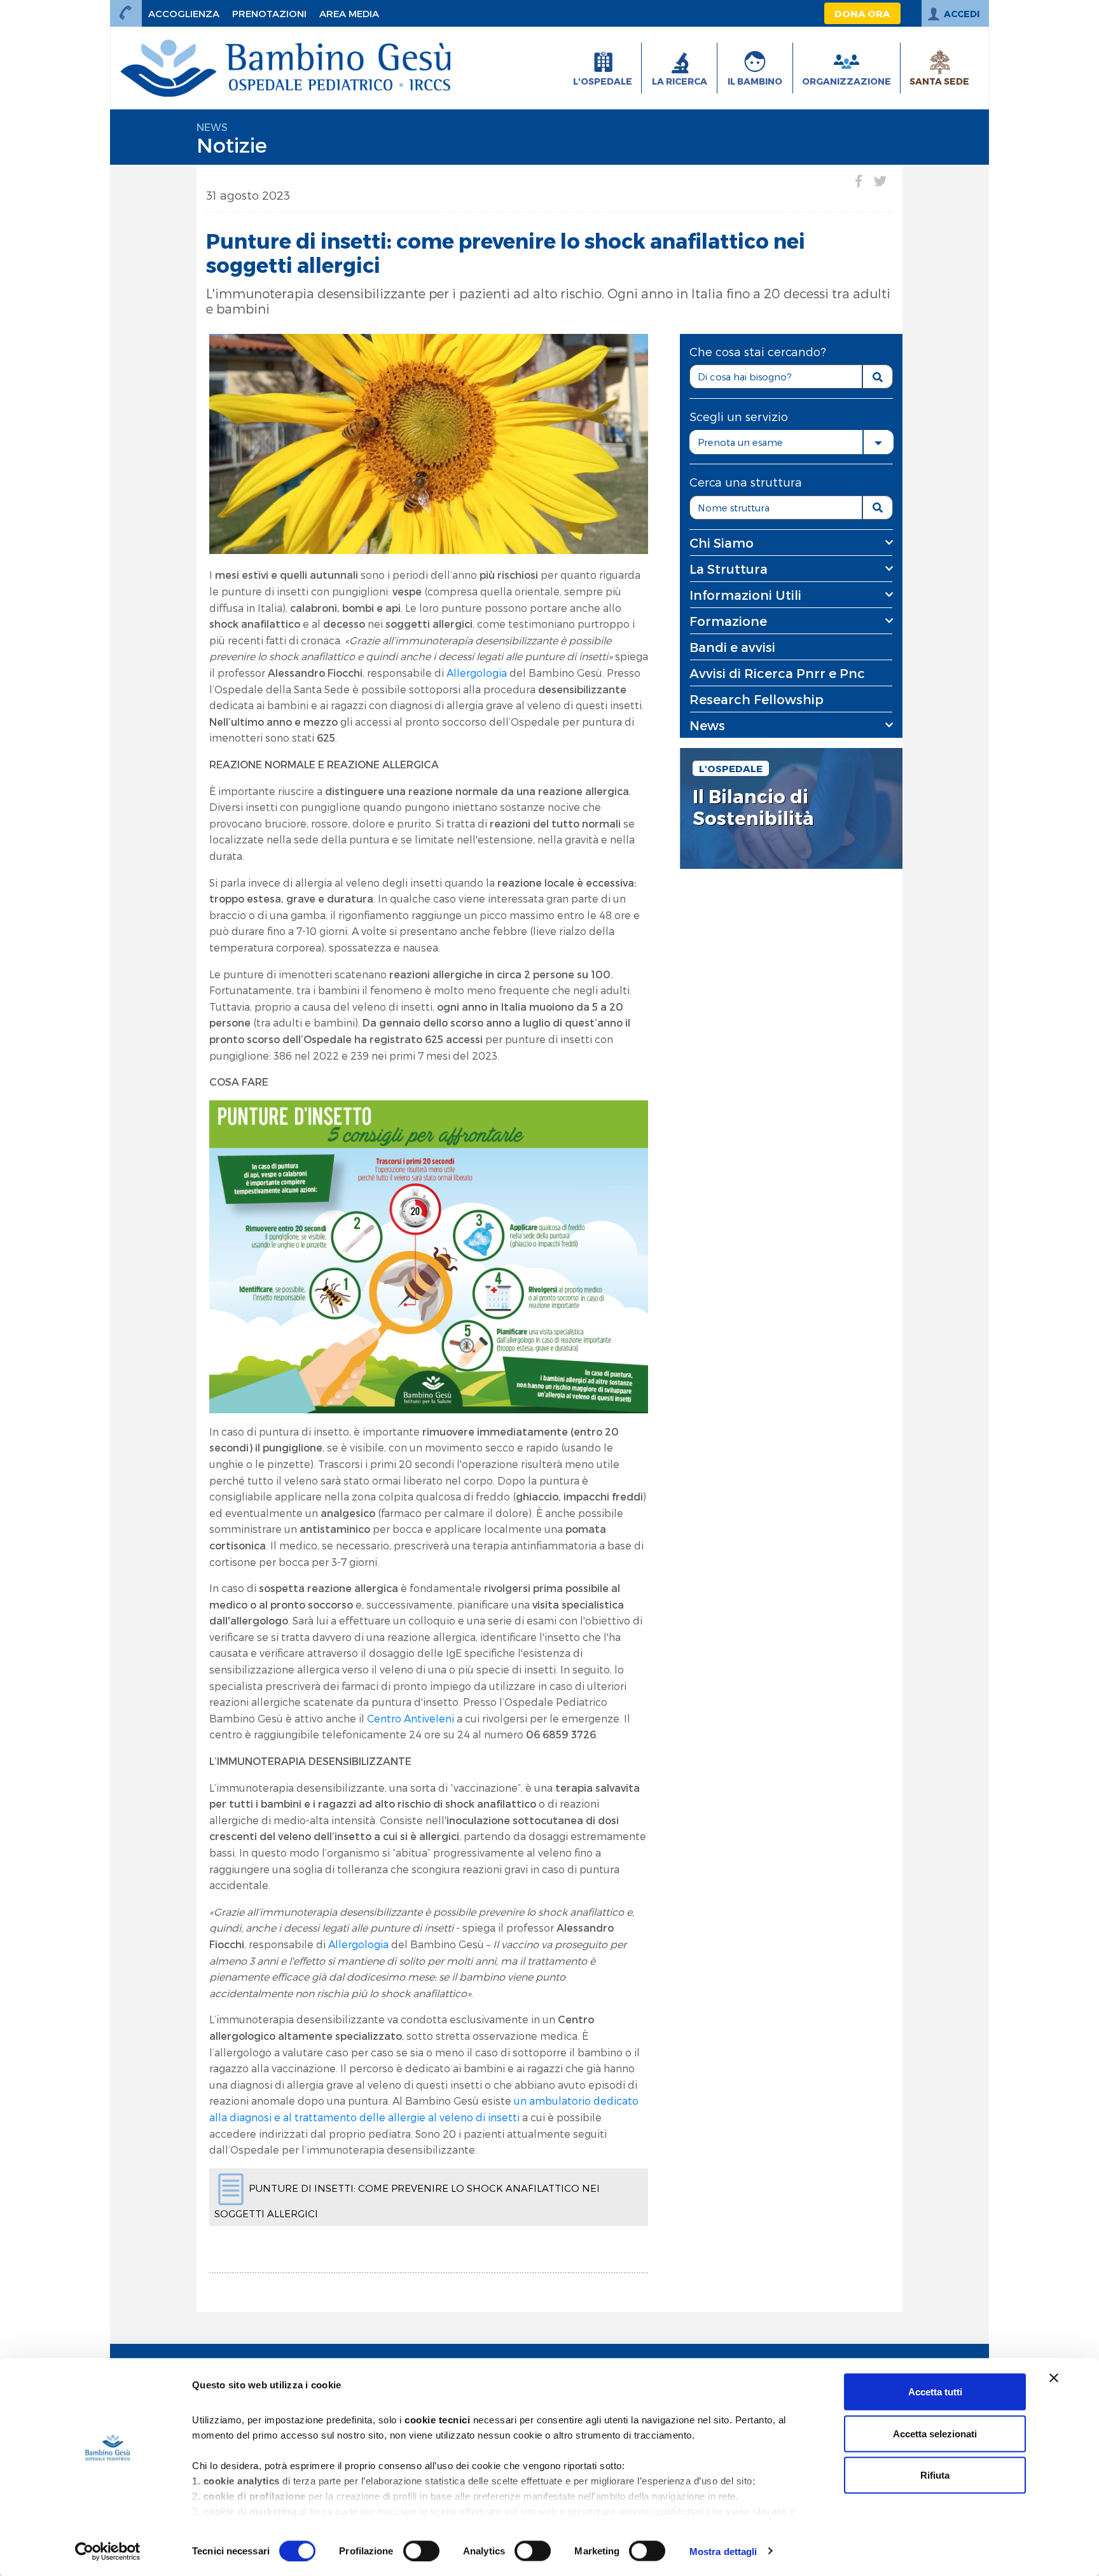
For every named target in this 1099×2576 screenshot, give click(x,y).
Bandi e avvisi (732, 647)
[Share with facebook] (859, 181)
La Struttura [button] (729, 569)
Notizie (232, 144)
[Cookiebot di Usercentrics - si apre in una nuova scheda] (108, 2551)
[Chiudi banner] (1054, 2378)
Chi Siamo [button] (722, 543)
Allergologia (478, 673)
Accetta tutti (935, 2392)
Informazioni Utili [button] (745, 595)
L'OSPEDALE (731, 768)
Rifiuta (935, 2475)
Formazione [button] (728, 621)
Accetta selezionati (935, 2433)
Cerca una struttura (746, 482)
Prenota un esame (740, 442)
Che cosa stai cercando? (758, 351)
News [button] (707, 725)
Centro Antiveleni (411, 1718)
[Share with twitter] (880, 181)
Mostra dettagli (723, 2551)
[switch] (421, 2551)
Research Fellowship (757, 699)
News (212, 127)
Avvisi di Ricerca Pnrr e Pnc (777, 673)
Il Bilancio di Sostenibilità (753, 807)
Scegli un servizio (739, 416)
